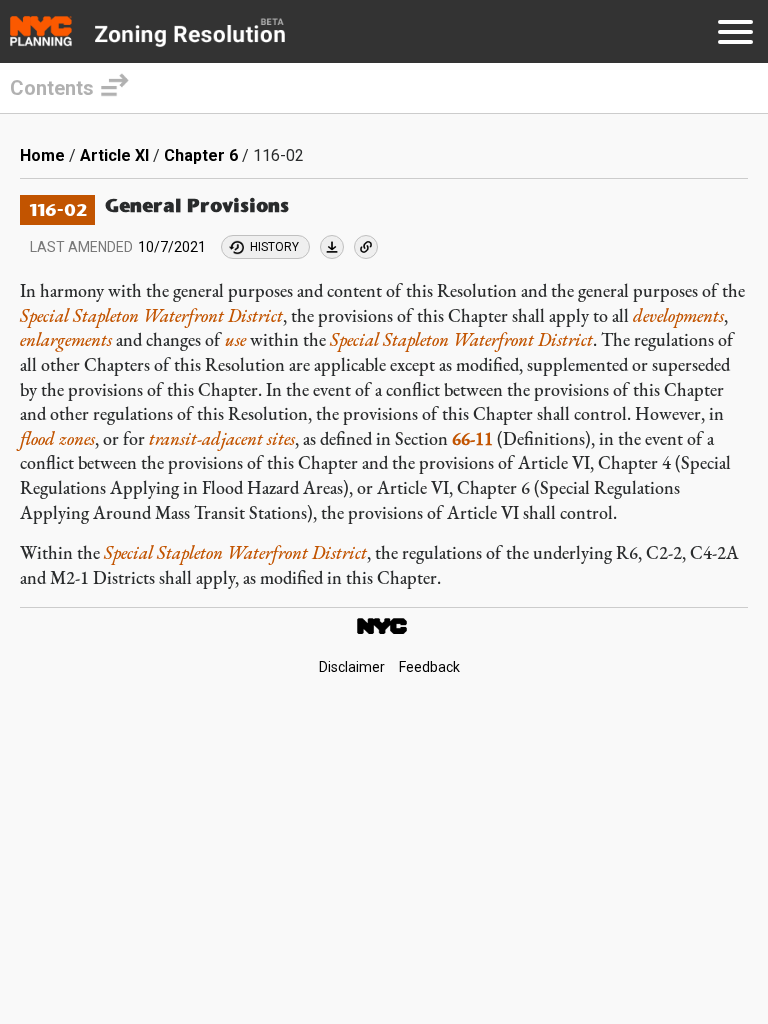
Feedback (429, 667)
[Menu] (735, 35)
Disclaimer (352, 667)
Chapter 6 (201, 155)
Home (42, 155)
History (274, 247)
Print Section (332, 247)
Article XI (114, 155)
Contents (52, 88)
